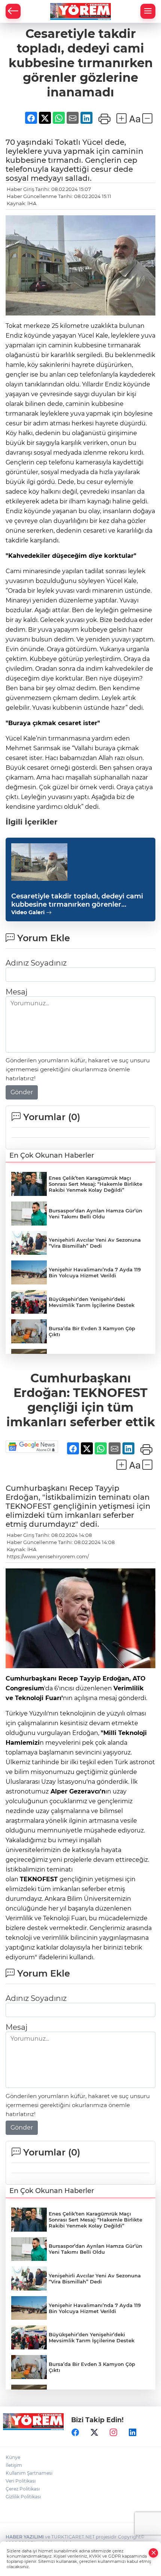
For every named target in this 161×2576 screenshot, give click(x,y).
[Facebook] (75, 2432)
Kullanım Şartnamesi (29, 2473)
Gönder (22, 1092)
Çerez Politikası (23, 2489)
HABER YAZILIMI (25, 2537)
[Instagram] (113, 2432)
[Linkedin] (133, 2432)
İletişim (14, 2465)
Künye (13, 2457)
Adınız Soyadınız (36, 963)
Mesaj (16, 992)
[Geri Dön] (13, 11)
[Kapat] (154, 2553)
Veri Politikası (21, 2481)
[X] (94, 2432)
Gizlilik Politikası (23, 2497)
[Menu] (148, 11)
